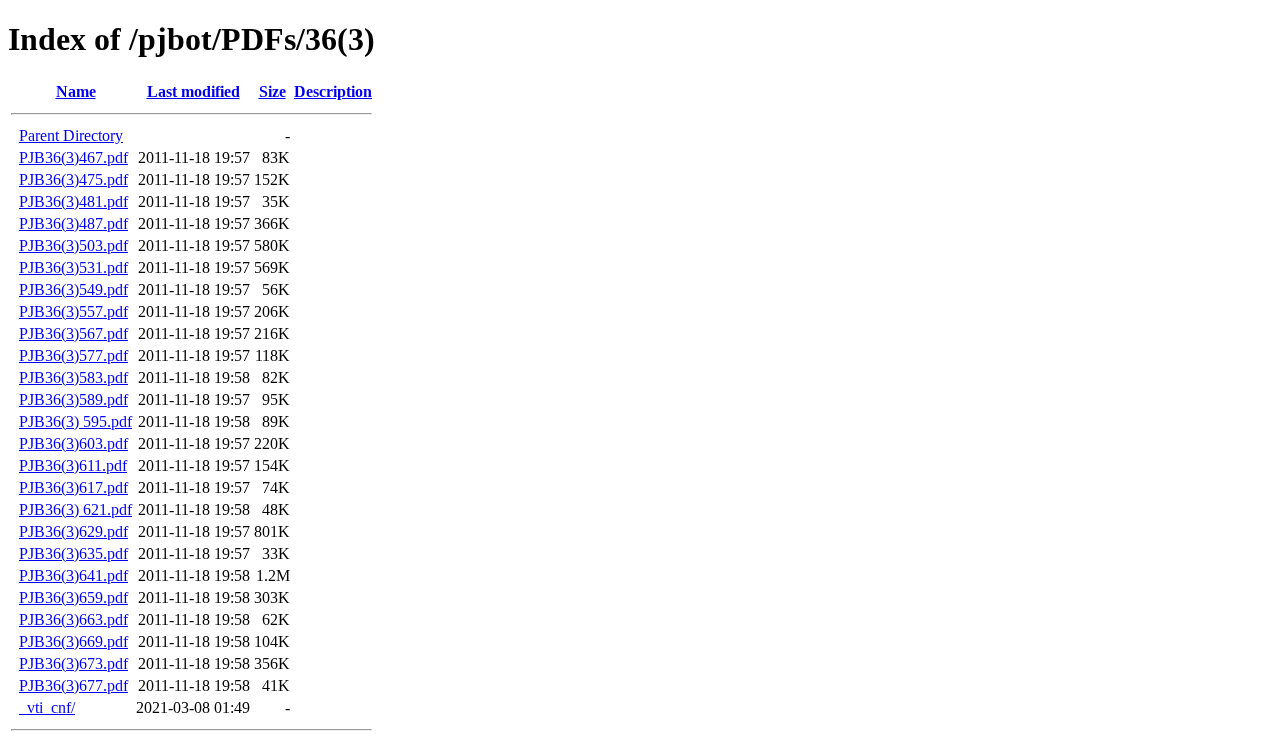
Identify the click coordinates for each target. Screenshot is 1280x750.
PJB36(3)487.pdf (73, 223)
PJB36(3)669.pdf (73, 641)
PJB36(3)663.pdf (73, 619)
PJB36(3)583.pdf (73, 377)
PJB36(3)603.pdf (73, 443)
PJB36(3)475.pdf (73, 179)
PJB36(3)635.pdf (73, 553)
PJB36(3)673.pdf (73, 663)
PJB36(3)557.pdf (73, 311)
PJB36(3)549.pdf (73, 289)
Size (272, 91)
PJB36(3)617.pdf (73, 487)
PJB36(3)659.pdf (73, 597)
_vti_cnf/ (47, 707)
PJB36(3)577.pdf (73, 355)
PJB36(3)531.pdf (73, 267)
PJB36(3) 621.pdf (75, 509)
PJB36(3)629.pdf (73, 531)
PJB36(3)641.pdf (73, 575)
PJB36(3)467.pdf (73, 157)
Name (76, 91)
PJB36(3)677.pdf (73, 685)
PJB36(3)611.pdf (73, 465)
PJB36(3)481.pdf (73, 201)
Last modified (193, 91)
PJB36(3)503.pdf (73, 245)
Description (333, 91)
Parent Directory (71, 135)
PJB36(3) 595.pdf (75, 421)
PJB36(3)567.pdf (73, 333)
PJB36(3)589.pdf (73, 399)
